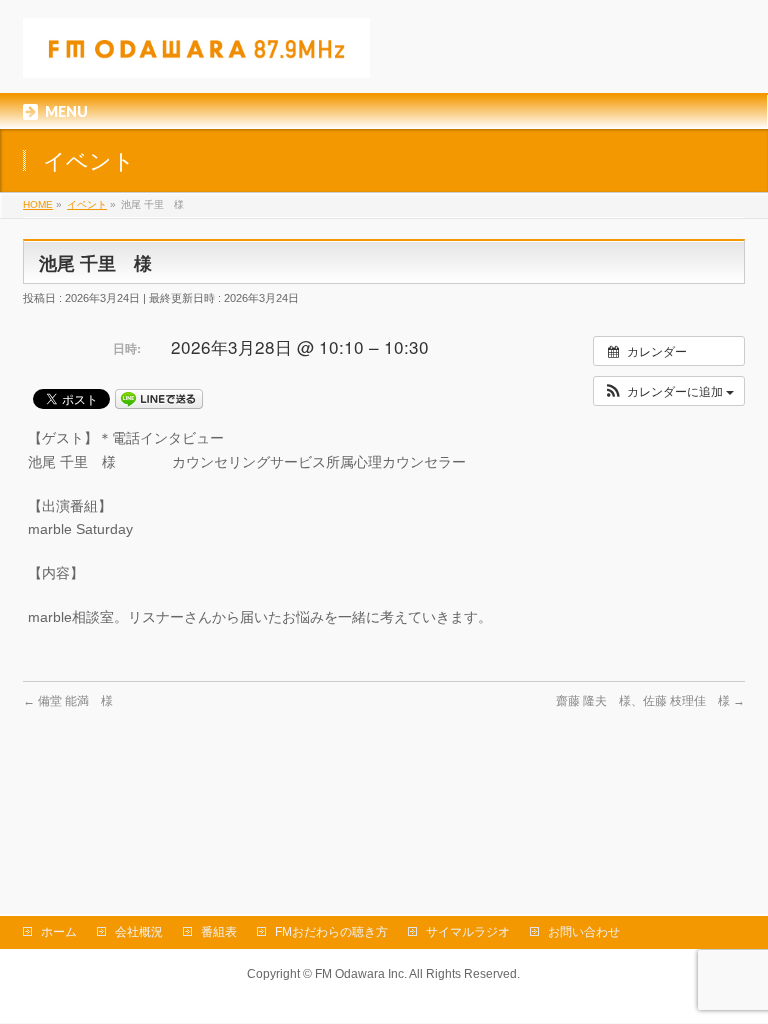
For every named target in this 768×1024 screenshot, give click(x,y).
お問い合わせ (584, 932)
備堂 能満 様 (68, 701)
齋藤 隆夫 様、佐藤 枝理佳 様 (650, 701)
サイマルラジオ (468, 932)
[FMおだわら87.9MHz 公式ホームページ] (196, 55)
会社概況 (139, 932)
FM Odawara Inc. (361, 974)
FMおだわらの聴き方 (331, 932)
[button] (669, 391)
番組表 (219, 932)
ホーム (59, 932)
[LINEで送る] (159, 398)
